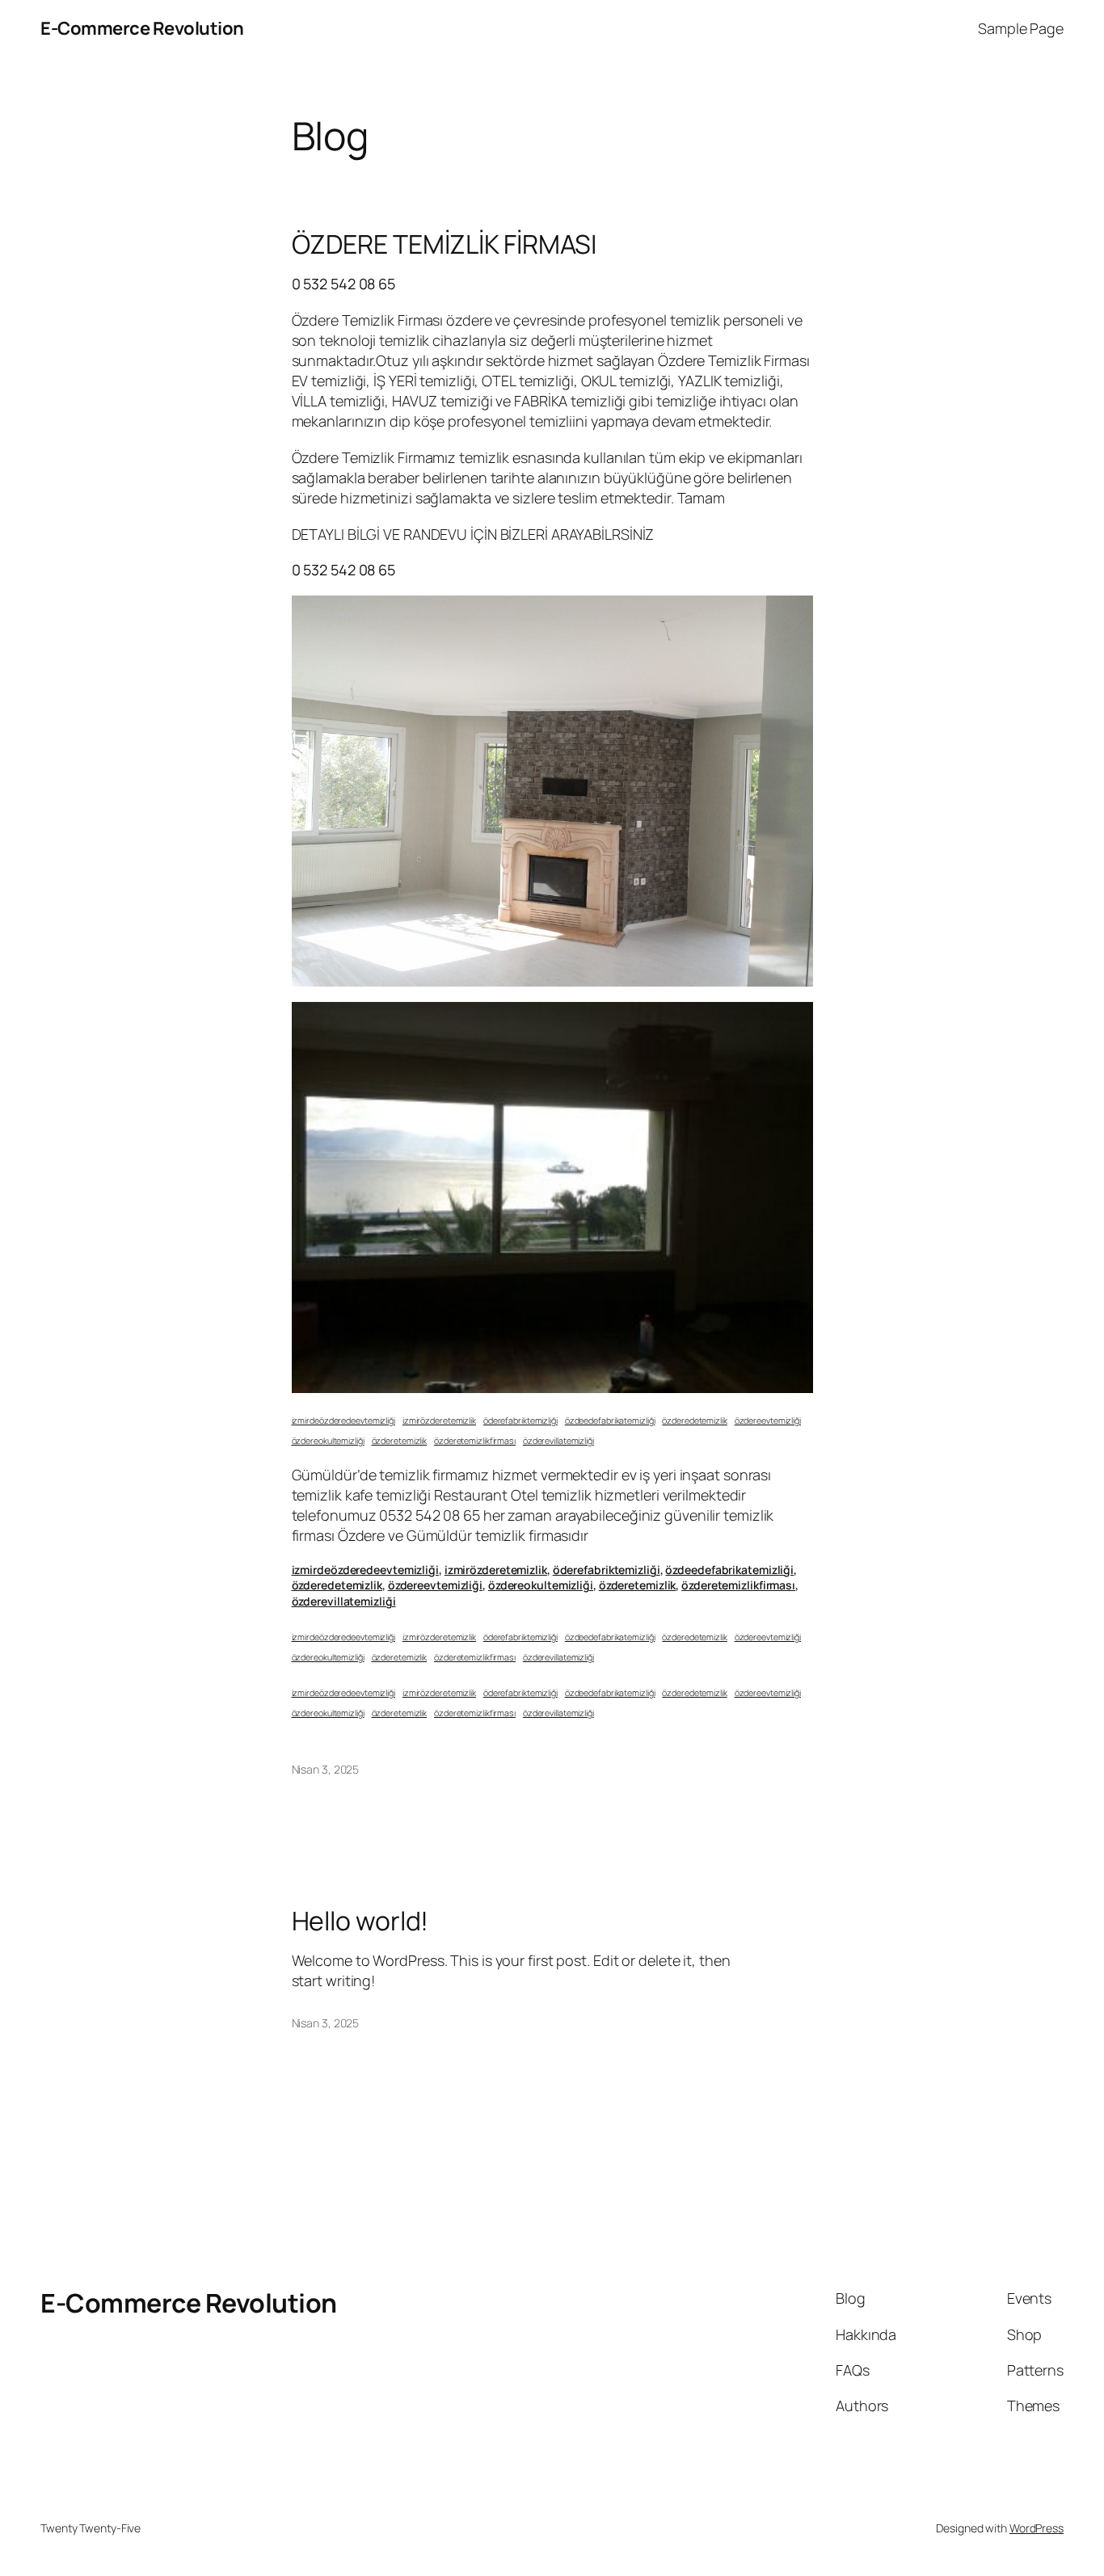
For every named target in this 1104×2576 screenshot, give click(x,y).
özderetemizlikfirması (475, 1441)
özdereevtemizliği (768, 1421)
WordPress (1037, 2528)
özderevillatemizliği (558, 1441)
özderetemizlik (400, 1441)
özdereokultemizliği (328, 1441)
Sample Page (1021, 28)
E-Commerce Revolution (142, 28)
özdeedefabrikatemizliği (610, 1421)
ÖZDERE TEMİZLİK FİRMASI (445, 244)
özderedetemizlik (694, 1421)
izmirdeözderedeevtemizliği (343, 1421)
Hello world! (360, 1921)
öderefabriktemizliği (520, 1421)
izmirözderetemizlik (439, 1421)
